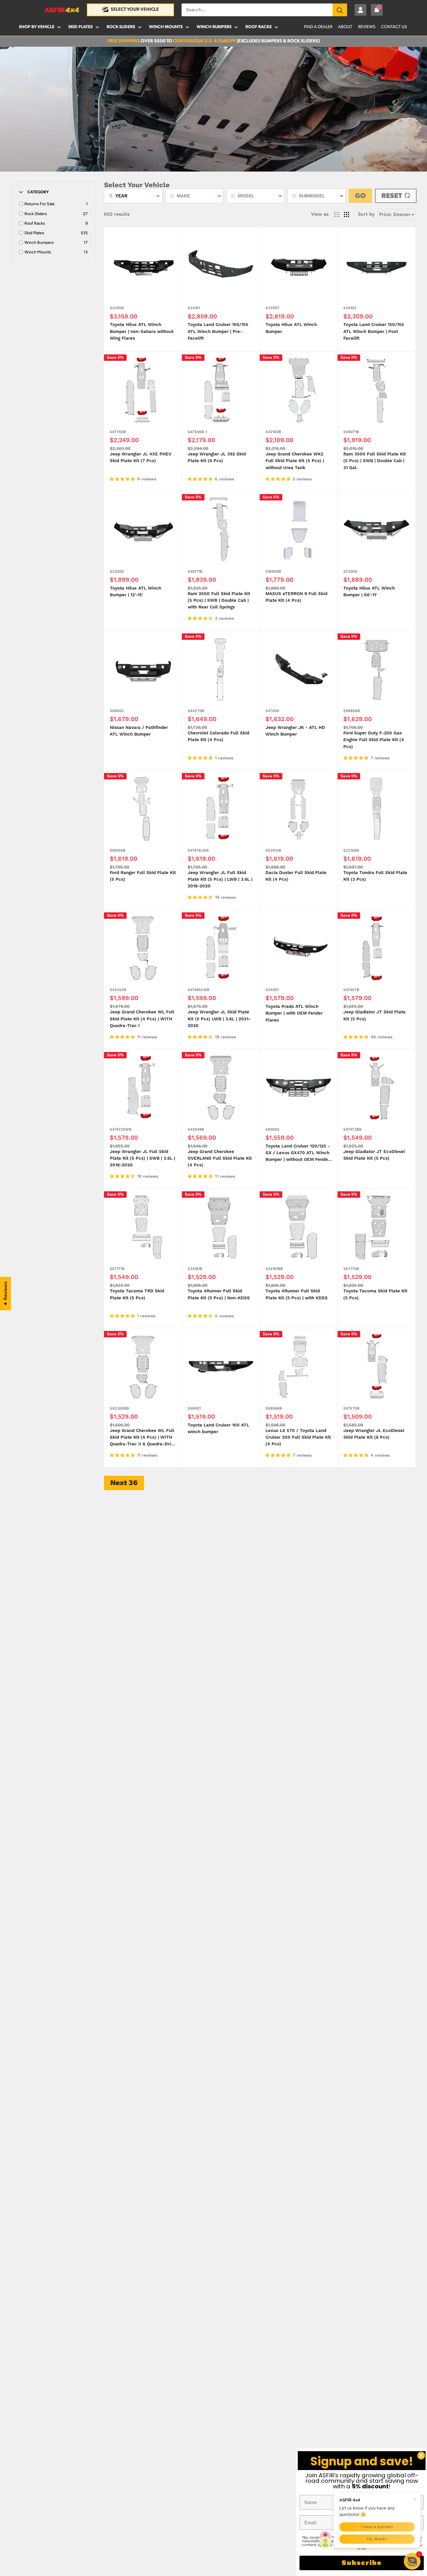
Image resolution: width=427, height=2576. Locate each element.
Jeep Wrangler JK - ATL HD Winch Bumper (295, 731)
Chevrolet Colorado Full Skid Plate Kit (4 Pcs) (218, 736)
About (345, 27)
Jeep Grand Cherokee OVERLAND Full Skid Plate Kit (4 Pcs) (220, 1159)
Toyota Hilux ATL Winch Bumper (291, 328)
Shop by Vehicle (37, 27)
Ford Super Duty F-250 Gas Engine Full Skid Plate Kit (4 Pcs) (374, 740)
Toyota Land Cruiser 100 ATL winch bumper (218, 1428)
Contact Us (394, 27)
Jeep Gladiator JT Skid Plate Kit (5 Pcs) (374, 1015)
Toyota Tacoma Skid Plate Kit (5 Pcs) (375, 1294)
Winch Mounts (166, 27)
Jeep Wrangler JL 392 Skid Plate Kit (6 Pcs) (217, 457)
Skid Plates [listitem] (34, 233)
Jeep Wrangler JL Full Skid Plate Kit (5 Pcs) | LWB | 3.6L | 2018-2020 (220, 880)
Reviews (367, 27)
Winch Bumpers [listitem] (39, 243)
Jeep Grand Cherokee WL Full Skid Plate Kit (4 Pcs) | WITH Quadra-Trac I (142, 1019)
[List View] (337, 215)
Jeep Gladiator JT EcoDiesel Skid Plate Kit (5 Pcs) (374, 1155)
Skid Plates (80, 27)
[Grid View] (347, 215)
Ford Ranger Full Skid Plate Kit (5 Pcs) (143, 876)
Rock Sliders (121, 27)
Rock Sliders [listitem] (36, 214)
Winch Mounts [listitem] (38, 252)
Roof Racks (259, 27)
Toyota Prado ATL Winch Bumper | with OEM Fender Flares (294, 1013)
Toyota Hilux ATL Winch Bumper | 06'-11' (369, 592)
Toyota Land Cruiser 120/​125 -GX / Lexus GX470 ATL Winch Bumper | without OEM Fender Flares (298, 1153)
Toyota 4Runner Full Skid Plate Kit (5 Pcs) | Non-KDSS (219, 1294)
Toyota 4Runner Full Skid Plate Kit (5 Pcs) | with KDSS (297, 1294)
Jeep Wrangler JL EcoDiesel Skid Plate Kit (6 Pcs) (374, 1434)
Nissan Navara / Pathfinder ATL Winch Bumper (139, 731)
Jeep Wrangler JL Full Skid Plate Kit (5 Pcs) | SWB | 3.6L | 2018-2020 (142, 1159)
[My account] (360, 10)
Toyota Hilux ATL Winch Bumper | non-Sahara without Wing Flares (142, 332)
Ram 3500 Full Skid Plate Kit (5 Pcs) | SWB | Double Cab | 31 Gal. (375, 461)
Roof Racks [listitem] (35, 223)
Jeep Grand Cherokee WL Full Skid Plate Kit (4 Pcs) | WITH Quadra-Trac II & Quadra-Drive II (143, 1438)
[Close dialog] (421, 2456)
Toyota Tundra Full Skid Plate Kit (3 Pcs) (375, 876)
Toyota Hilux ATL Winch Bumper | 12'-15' (136, 592)
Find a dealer (318, 27)
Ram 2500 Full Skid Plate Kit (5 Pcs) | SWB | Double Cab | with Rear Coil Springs (219, 601)
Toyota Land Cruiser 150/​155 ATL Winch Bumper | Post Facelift (374, 332)
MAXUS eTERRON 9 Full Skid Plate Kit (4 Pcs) (296, 597)
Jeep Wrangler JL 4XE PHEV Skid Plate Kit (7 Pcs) (141, 457)
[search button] (340, 10)
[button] (412, 2561)
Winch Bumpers (214, 27)
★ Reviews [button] (6, 1294)
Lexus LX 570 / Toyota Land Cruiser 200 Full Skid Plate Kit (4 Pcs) (298, 1437)
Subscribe (362, 2563)
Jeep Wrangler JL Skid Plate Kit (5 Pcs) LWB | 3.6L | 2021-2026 (219, 1019)
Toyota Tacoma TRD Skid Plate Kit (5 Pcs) (137, 1294)
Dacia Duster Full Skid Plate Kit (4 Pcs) (296, 876)
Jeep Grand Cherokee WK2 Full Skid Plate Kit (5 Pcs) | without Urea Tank (295, 461)
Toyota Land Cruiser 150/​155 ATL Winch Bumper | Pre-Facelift (218, 332)
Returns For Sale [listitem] (40, 204)
